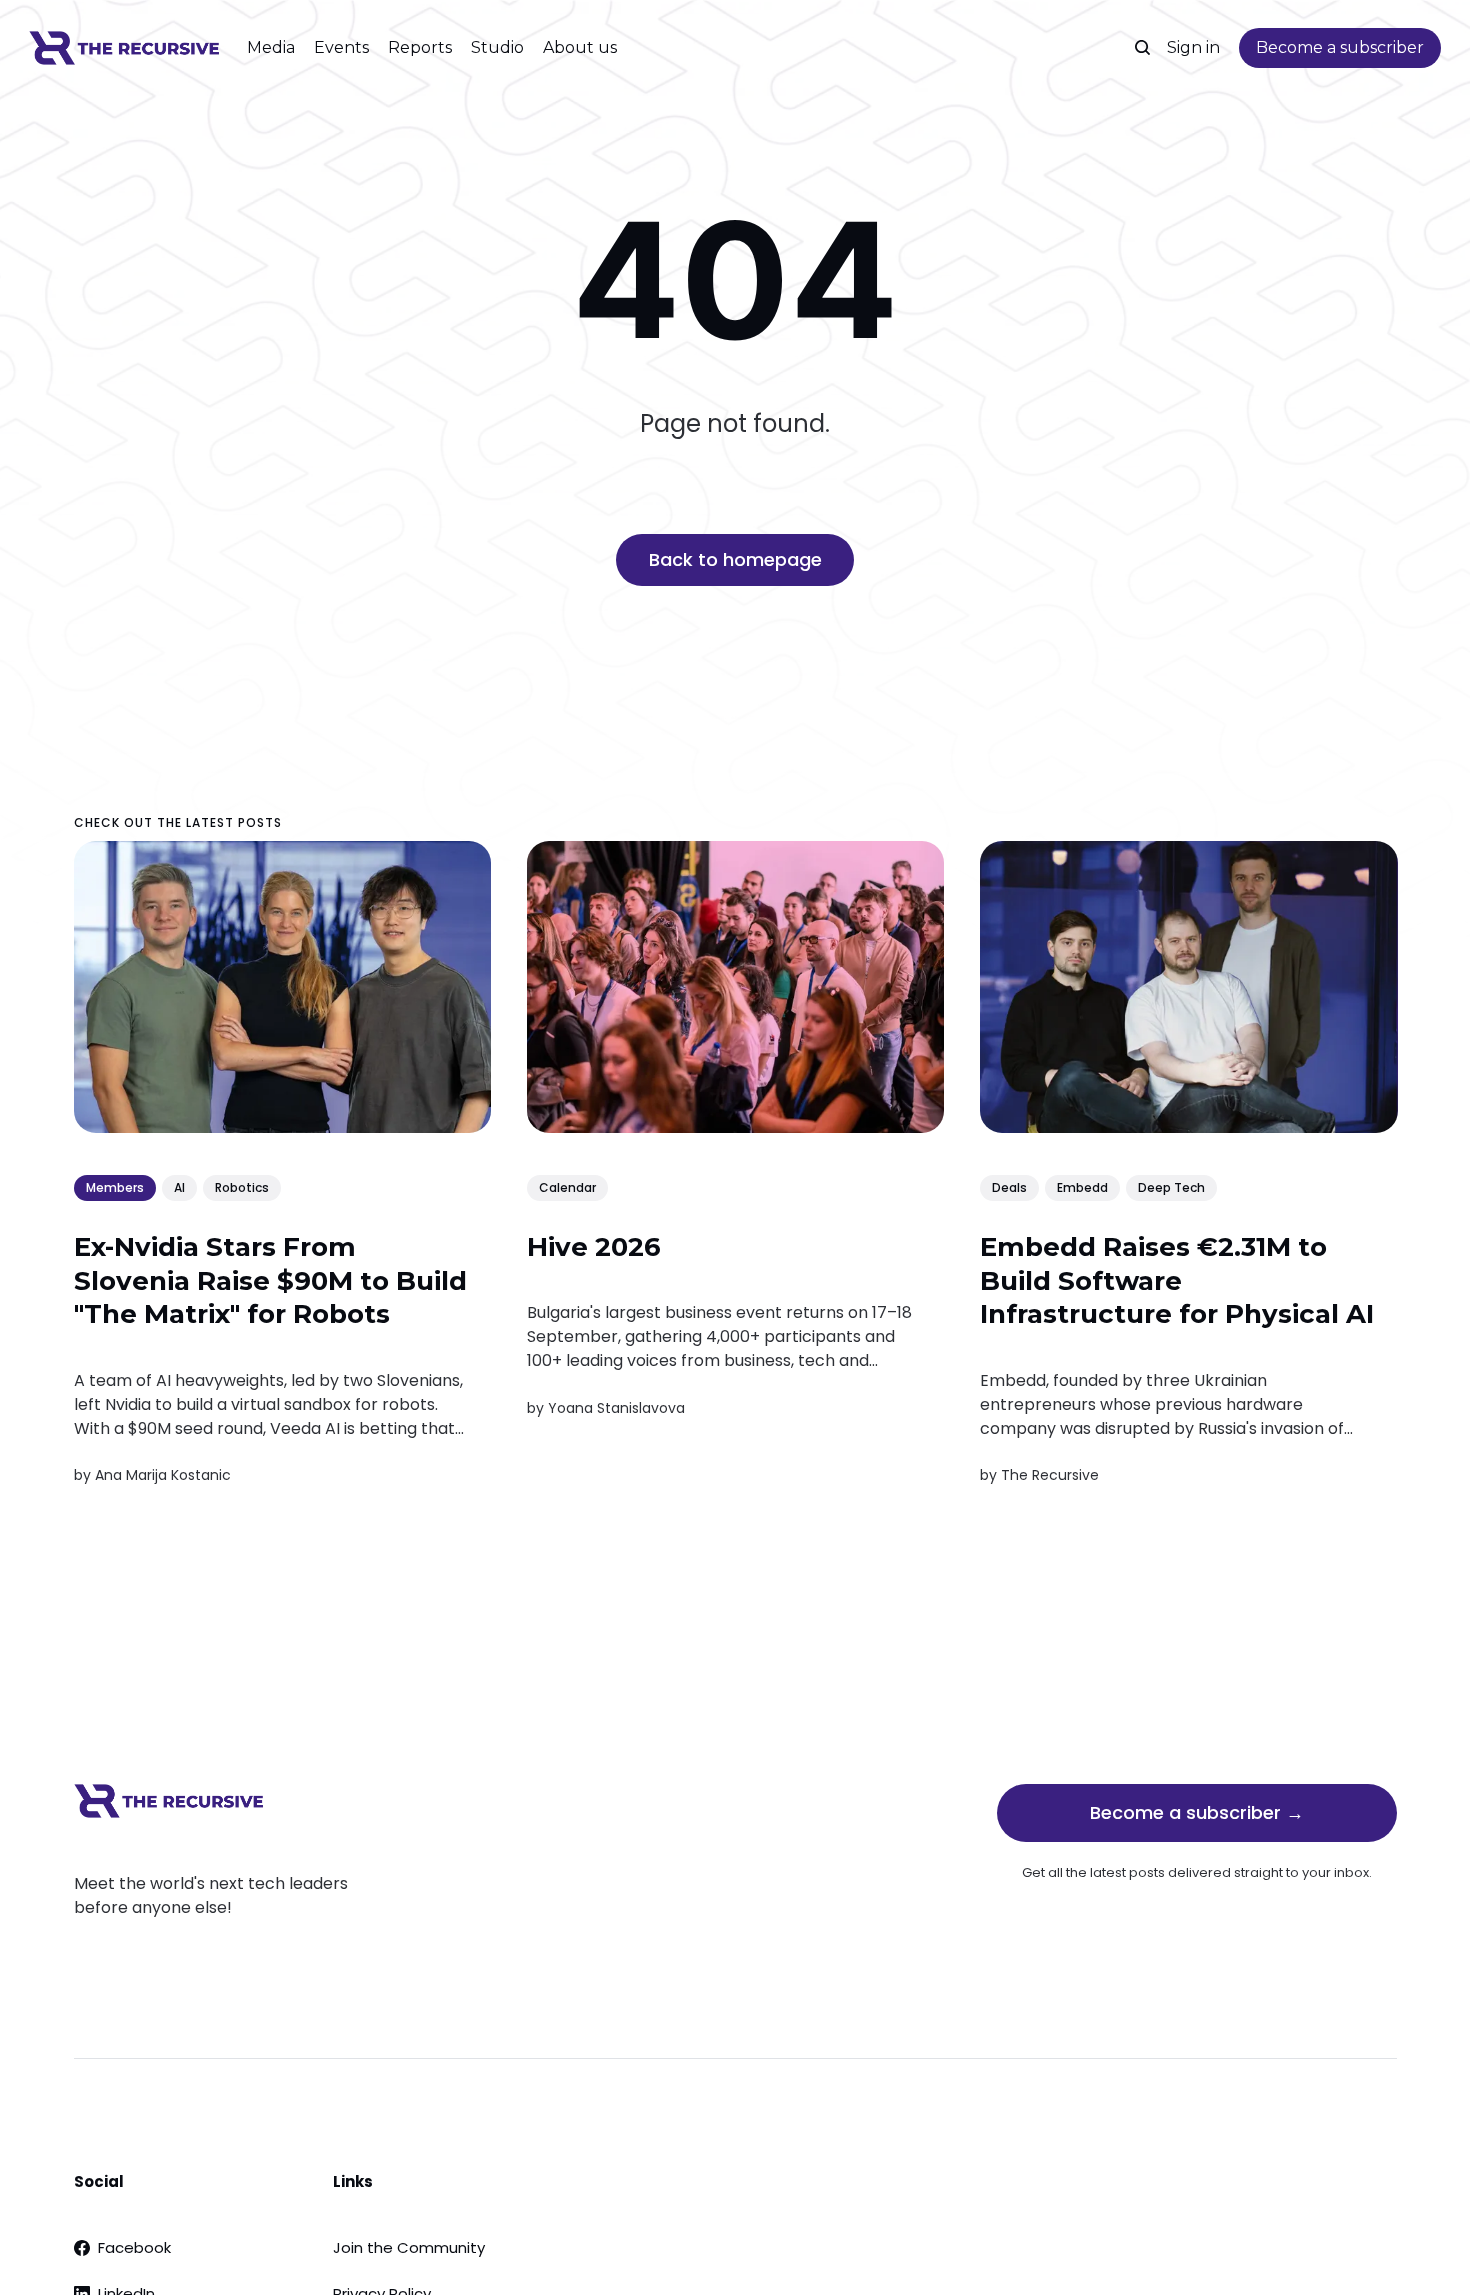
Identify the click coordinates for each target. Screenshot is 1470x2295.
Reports (420, 47)
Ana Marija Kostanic (163, 1475)
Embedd (1081, 1186)
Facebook (134, 2247)
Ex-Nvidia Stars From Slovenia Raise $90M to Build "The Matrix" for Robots (270, 1281)
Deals (1008, 1186)
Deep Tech (1170, 1186)
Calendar (566, 1186)
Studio (497, 47)
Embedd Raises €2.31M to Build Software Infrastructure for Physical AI (1176, 1281)
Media (271, 47)
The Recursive (1049, 1475)
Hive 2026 (593, 1247)
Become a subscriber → (1197, 1812)
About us (580, 47)
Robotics (242, 1186)
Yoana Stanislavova (615, 1407)
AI (179, 1186)
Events (341, 47)
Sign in (1193, 47)
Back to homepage (735, 559)
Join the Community (409, 2247)
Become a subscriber (1340, 47)
